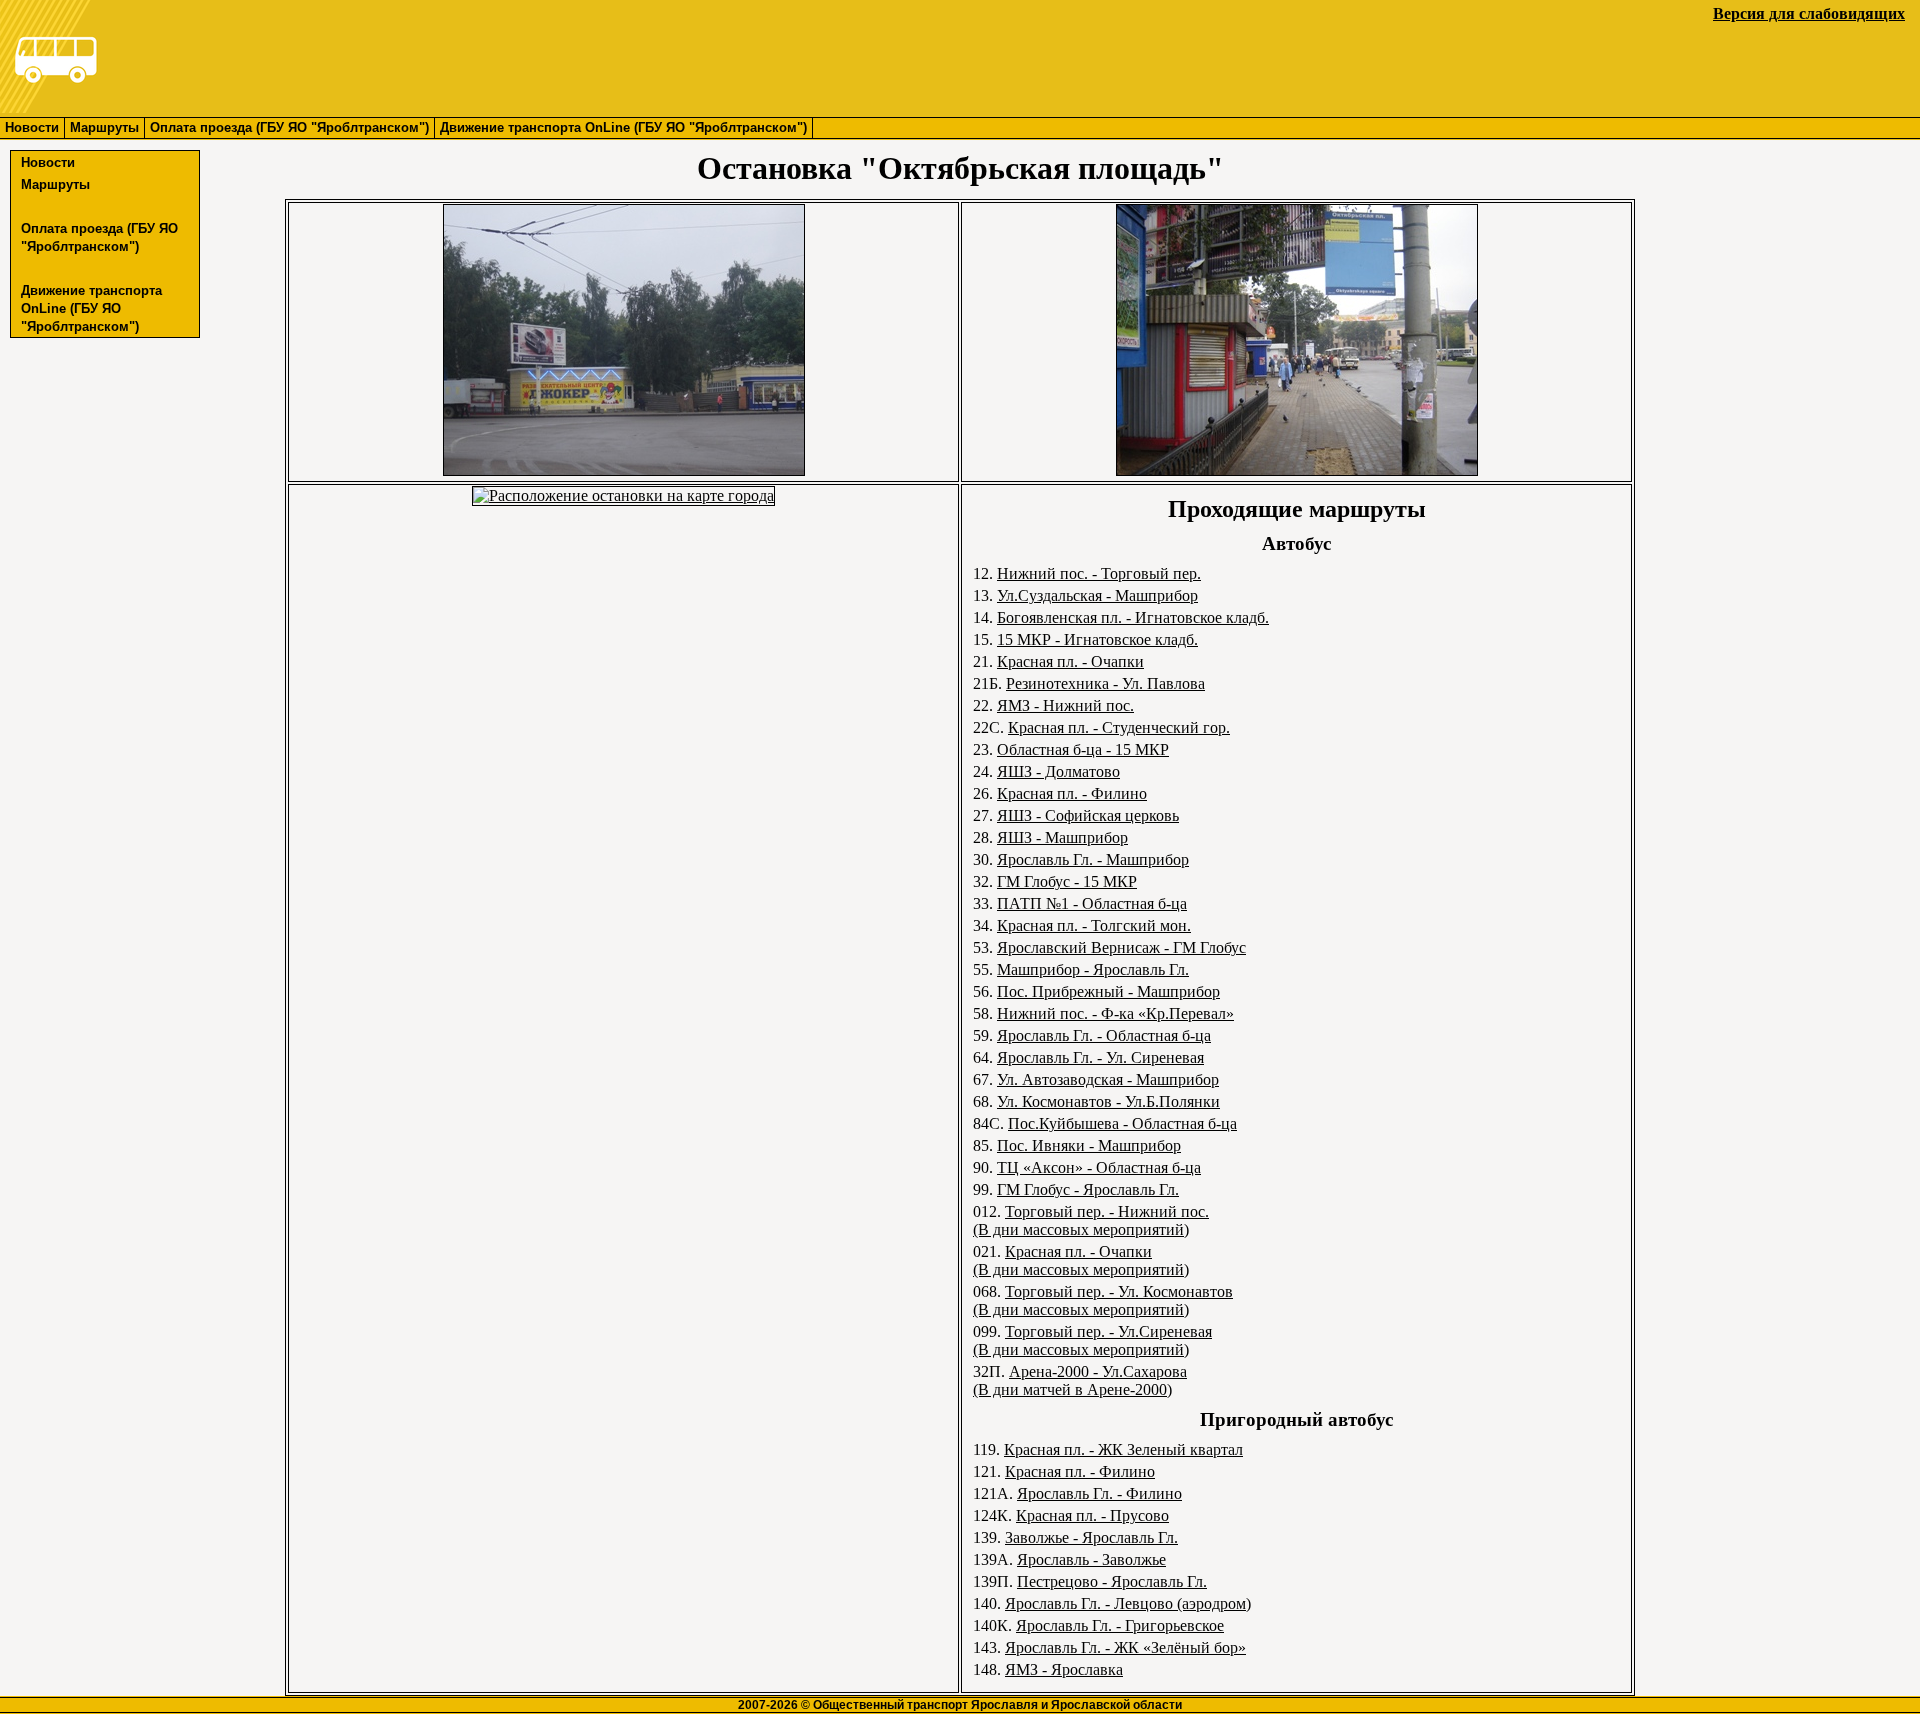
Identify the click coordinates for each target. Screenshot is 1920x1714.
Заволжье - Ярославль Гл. (1091, 1537)
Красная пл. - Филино (1072, 793)
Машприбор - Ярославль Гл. (1093, 969)
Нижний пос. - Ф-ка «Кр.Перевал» (1115, 1013)
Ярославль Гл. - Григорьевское (1120, 1625)
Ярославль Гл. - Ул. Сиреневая (1100, 1057)
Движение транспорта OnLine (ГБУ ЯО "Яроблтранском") (623, 127)
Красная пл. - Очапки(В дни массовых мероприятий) (1081, 1260)
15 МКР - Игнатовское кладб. (1097, 639)
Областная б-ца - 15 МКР (1083, 749)
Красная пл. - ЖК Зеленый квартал (1123, 1449)
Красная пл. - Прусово (1092, 1515)
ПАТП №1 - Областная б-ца (1092, 903)
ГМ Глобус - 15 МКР (1067, 881)
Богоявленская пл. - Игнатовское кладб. (1133, 617)
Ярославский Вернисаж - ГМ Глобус (1121, 947)
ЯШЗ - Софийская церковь (1088, 815)
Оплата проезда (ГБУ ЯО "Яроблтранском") (289, 127)
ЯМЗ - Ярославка (1064, 1669)
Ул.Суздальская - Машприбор (1097, 595)
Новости (32, 127)
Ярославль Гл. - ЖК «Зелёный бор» (1125, 1647)
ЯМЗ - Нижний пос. (1065, 705)
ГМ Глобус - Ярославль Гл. (1088, 1189)
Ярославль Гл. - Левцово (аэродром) (1128, 1603)
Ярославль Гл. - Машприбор (1093, 859)
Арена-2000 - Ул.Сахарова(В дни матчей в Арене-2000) (1080, 1380)
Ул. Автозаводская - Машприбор (1108, 1079)
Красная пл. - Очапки (1070, 661)
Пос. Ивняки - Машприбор (1089, 1145)
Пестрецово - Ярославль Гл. (1112, 1581)
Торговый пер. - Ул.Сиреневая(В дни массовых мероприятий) (1092, 1340)
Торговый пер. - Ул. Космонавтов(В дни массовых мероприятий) (1103, 1300)
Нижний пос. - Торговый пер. (1099, 573)
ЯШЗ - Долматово (1058, 771)
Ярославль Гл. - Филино (1099, 1493)
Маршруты (104, 127)
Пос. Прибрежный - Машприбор (1108, 991)
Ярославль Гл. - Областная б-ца (1104, 1035)
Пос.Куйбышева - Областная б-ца (1122, 1123)
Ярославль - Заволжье (1091, 1559)
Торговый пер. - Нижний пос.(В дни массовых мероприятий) (1091, 1220)
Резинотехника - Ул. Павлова (1105, 683)
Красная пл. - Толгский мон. (1094, 925)
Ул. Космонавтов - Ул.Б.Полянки (1108, 1101)
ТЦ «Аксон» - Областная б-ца (1099, 1167)
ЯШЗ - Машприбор (1062, 837)
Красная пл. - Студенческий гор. (1119, 727)
